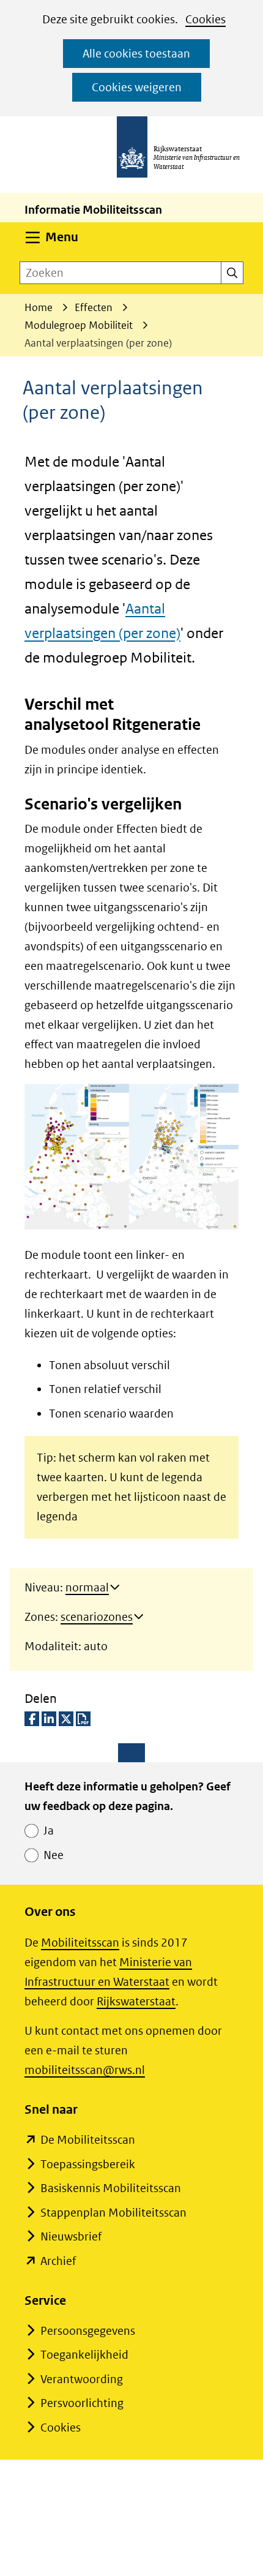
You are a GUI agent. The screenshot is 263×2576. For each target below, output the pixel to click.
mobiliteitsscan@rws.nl (85, 2070)
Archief (58, 2261)
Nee (54, 1855)
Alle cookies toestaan (136, 54)
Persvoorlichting (82, 2403)
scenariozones (97, 1617)
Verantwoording (82, 2379)
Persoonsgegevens (88, 2331)
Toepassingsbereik (88, 2164)
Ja (49, 1831)
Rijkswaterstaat (136, 2001)
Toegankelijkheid (84, 2355)
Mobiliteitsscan (80, 1943)
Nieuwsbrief (71, 2236)
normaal (87, 1587)
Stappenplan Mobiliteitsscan (113, 2213)
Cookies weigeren (137, 87)
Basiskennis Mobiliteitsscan (111, 2188)
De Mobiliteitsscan (88, 2140)
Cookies (206, 19)
